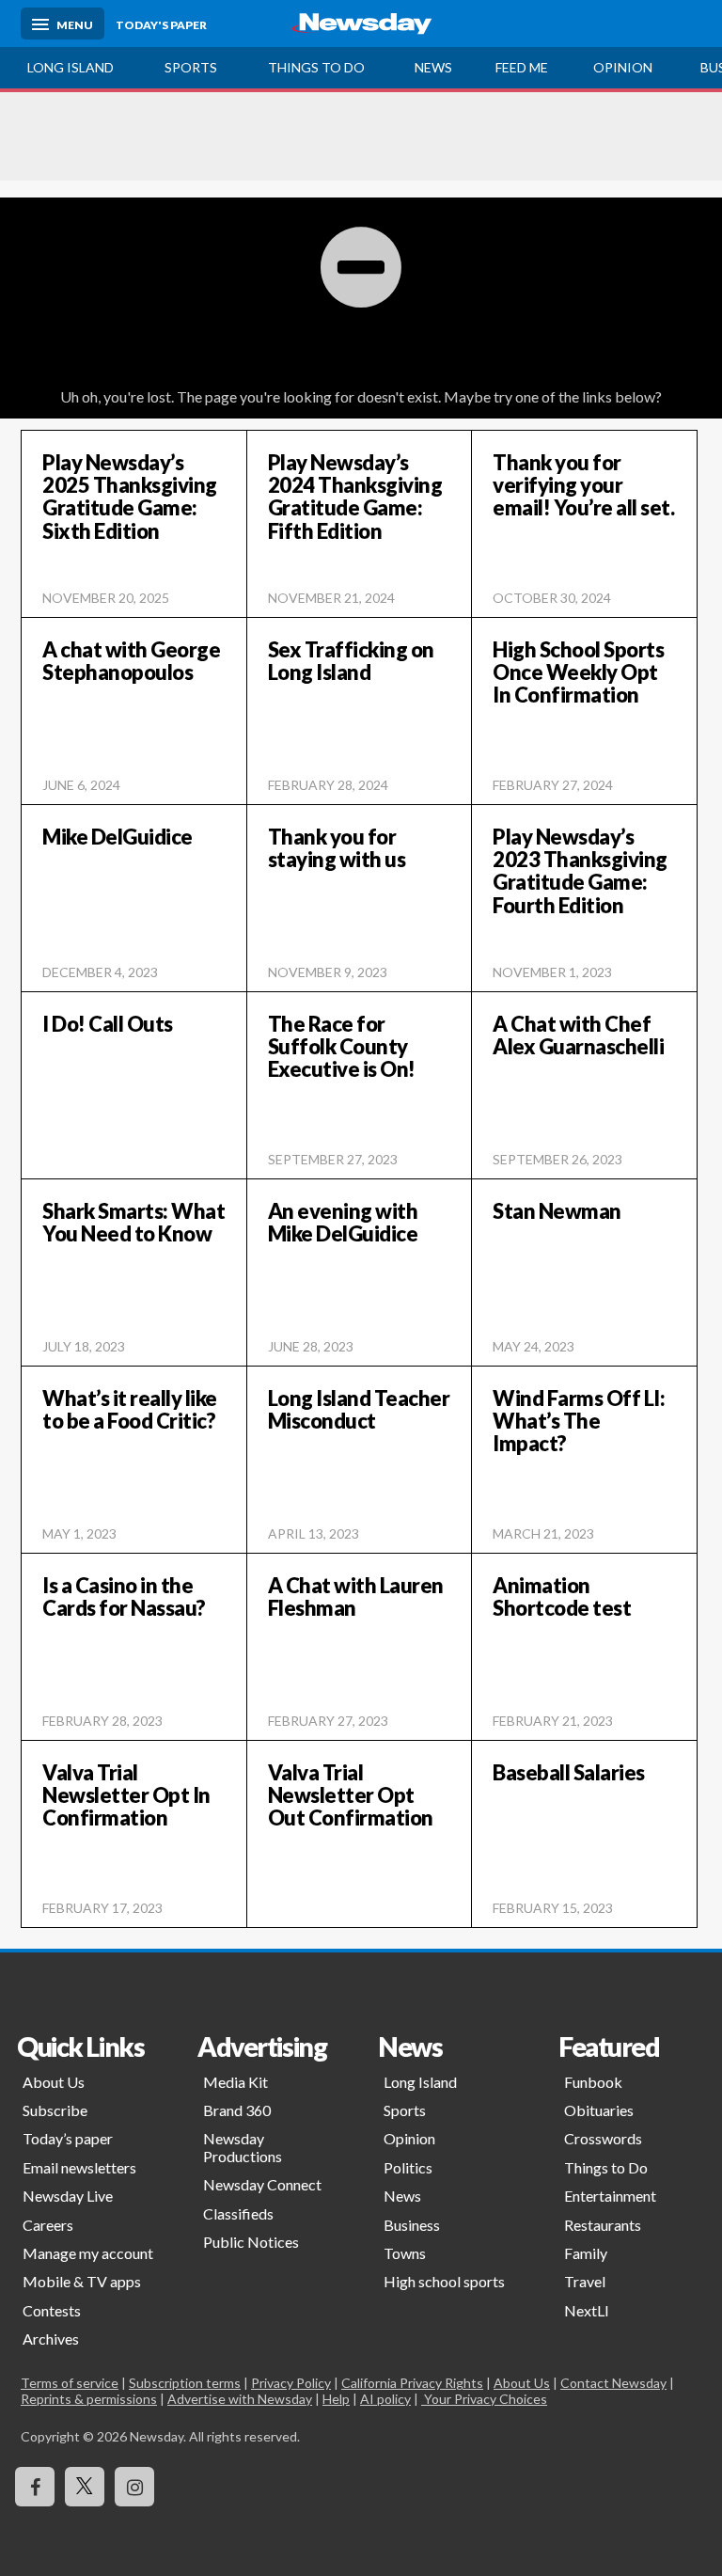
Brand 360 (237, 2110)
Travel (585, 2281)
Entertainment (610, 2196)
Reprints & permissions (89, 2399)
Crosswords (603, 2138)
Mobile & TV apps (82, 2281)
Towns (405, 2253)
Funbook (593, 2082)
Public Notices (251, 2242)
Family (586, 2253)
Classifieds (238, 2213)
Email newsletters (79, 2167)
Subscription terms (185, 2383)
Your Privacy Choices (484, 2399)
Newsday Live (68, 2196)
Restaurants (603, 2225)
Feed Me (522, 67)
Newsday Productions (243, 2147)
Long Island (71, 67)
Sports (191, 67)
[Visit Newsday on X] (85, 2487)
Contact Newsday (613, 2383)
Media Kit (235, 2082)
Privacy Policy (291, 2383)
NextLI (587, 2310)
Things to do (316, 67)
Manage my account (88, 2253)
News (433, 67)
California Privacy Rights (412, 2383)
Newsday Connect (262, 2184)
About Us (54, 2082)
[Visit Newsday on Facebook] (35, 2487)
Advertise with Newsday (240, 2399)
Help (336, 2399)
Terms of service (70, 2383)
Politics (408, 2167)
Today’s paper (68, 2138)
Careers (48, 2225)
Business (412, 2225)
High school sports (444, 2281)
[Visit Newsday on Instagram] (134, 2487)
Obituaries (599, 2110)
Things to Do (606, 2167)
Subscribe (55, 2110)
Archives (51, 2339)
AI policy (385, 2399)
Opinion (623, 67)
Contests (52, 2310)
